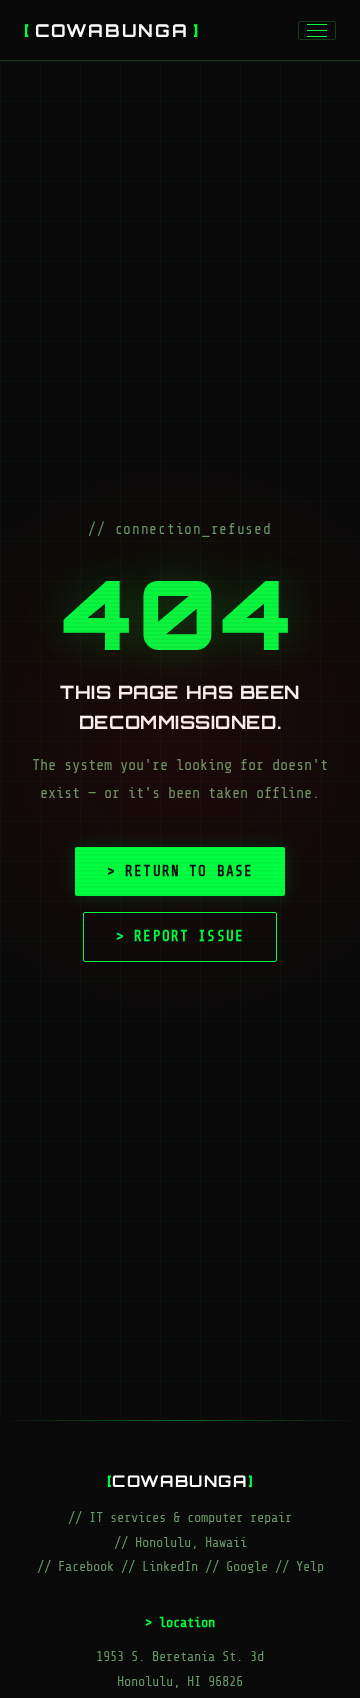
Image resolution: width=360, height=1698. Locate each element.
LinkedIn (170, 1566)
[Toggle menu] (317, 30)
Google (247, 1566)
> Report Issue (180, 936)
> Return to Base (180, 871)
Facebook (86, 1566)
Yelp (310, 1566)
